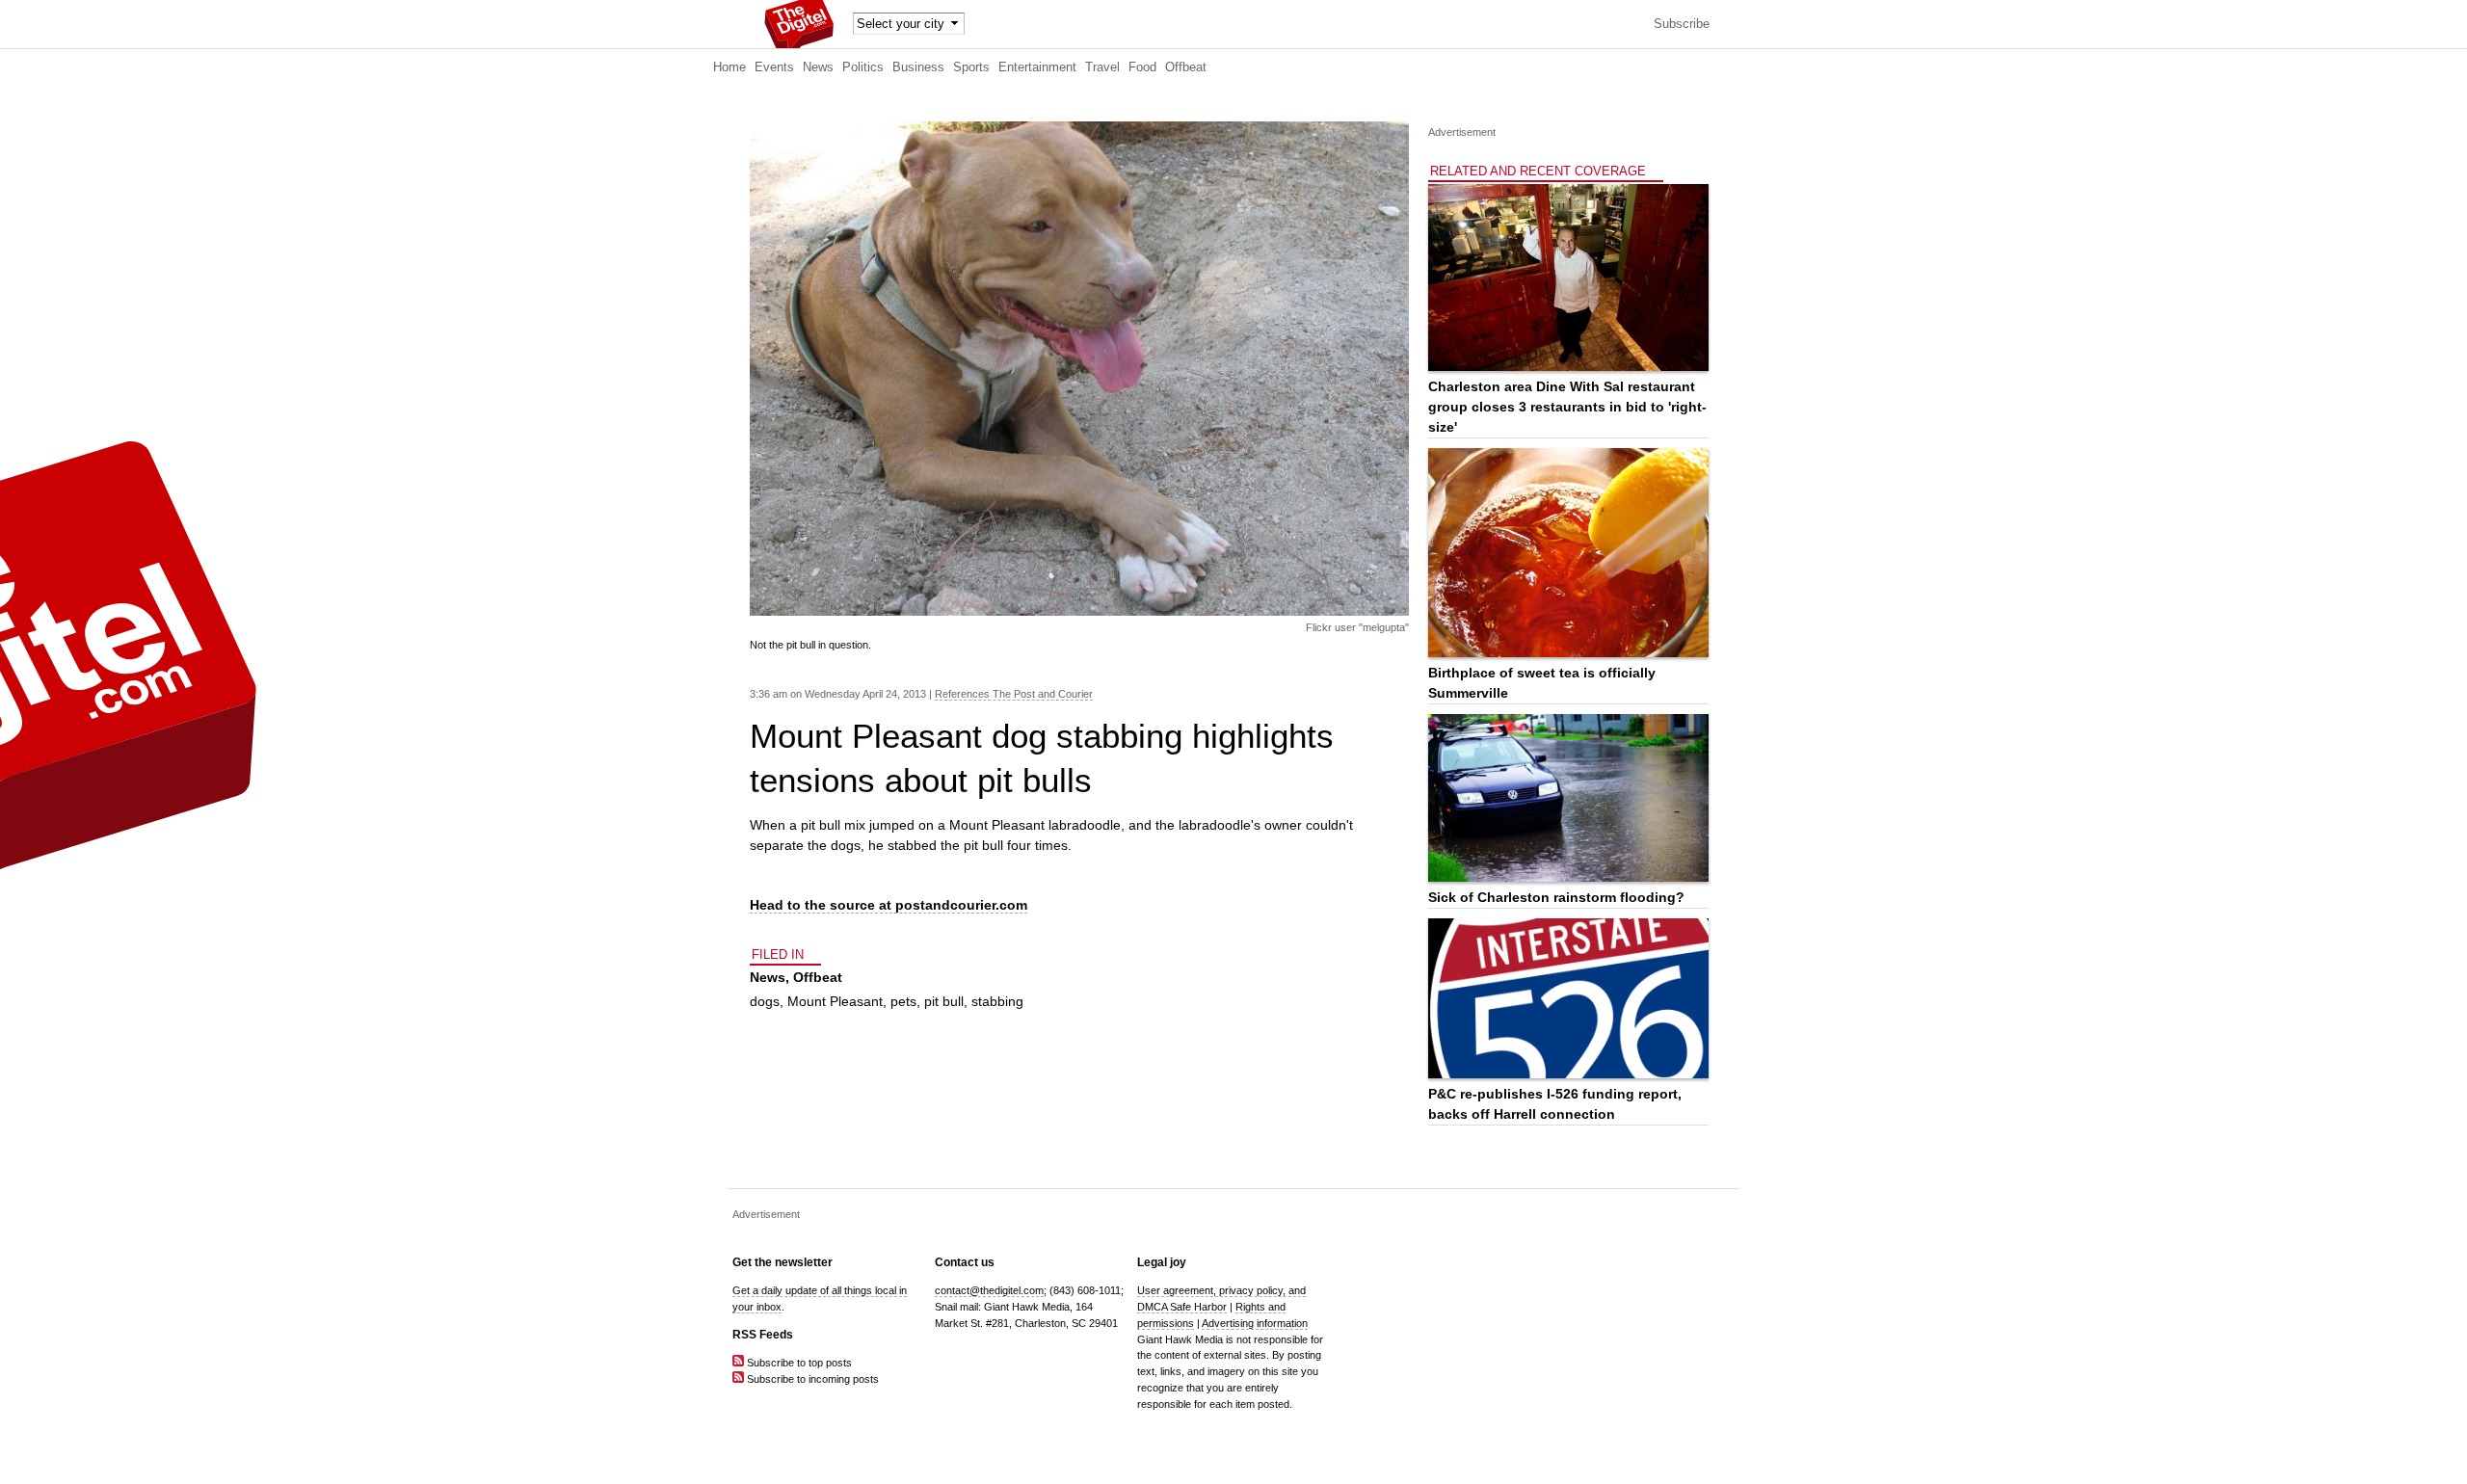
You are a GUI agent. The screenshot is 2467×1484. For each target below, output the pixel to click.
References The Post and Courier (1014, 694)
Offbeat (1186, 67)
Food (1142, 67)
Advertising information (1255, 1323)
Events (774, 67)
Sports (971, 67)
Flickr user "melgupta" (1357, 627)
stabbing (997, 1001)
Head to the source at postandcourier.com (889, 905)
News (818, 67)
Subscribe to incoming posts (811, 1379)
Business (918, 67)
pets (903, 1001)
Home (729, 67)
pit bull (944, 1001)
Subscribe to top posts (798, 1363)
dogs (765, 1001)
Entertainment (1037, 67)
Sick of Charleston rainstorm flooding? (1556, 897)
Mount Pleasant (835, 1001)
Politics (863, 67)
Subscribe (1682, 24)
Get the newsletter (783, 1262)
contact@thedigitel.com (989, 1290)
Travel (1102, 67)
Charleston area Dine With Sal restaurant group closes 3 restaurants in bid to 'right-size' (1567, 407)
